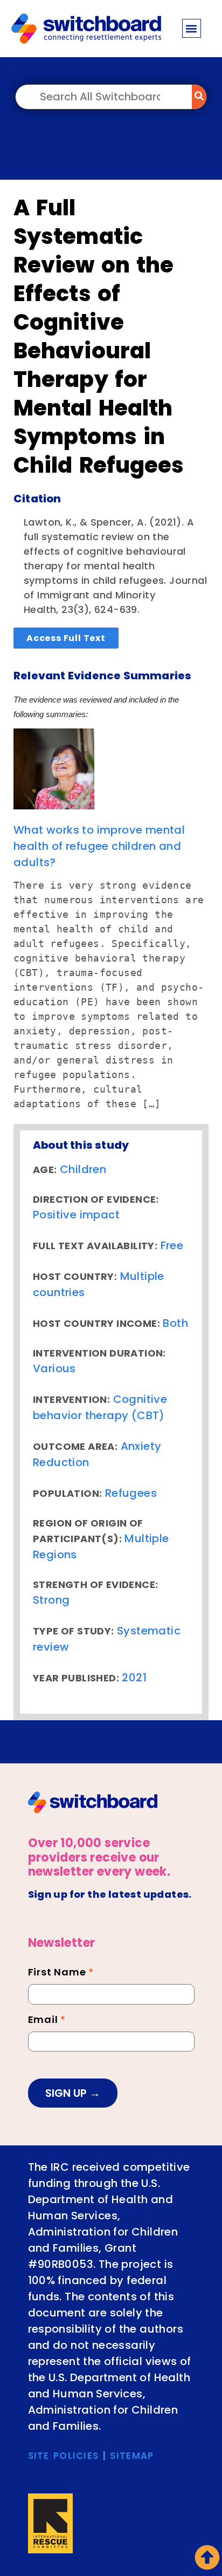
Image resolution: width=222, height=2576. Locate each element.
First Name (61, 1973)
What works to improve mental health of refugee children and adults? (99, 846)
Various (54, 1368)
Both (175, 1323)
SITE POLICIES (64, 2456)
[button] (192, 28)
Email (47, 2021)
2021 (134, 1678)
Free (172, 1245)
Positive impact (76, 1215)
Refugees (131, 1493)
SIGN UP (67, 2093)
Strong (51, 1600)
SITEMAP (132, 2456)
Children (83, 1169)
